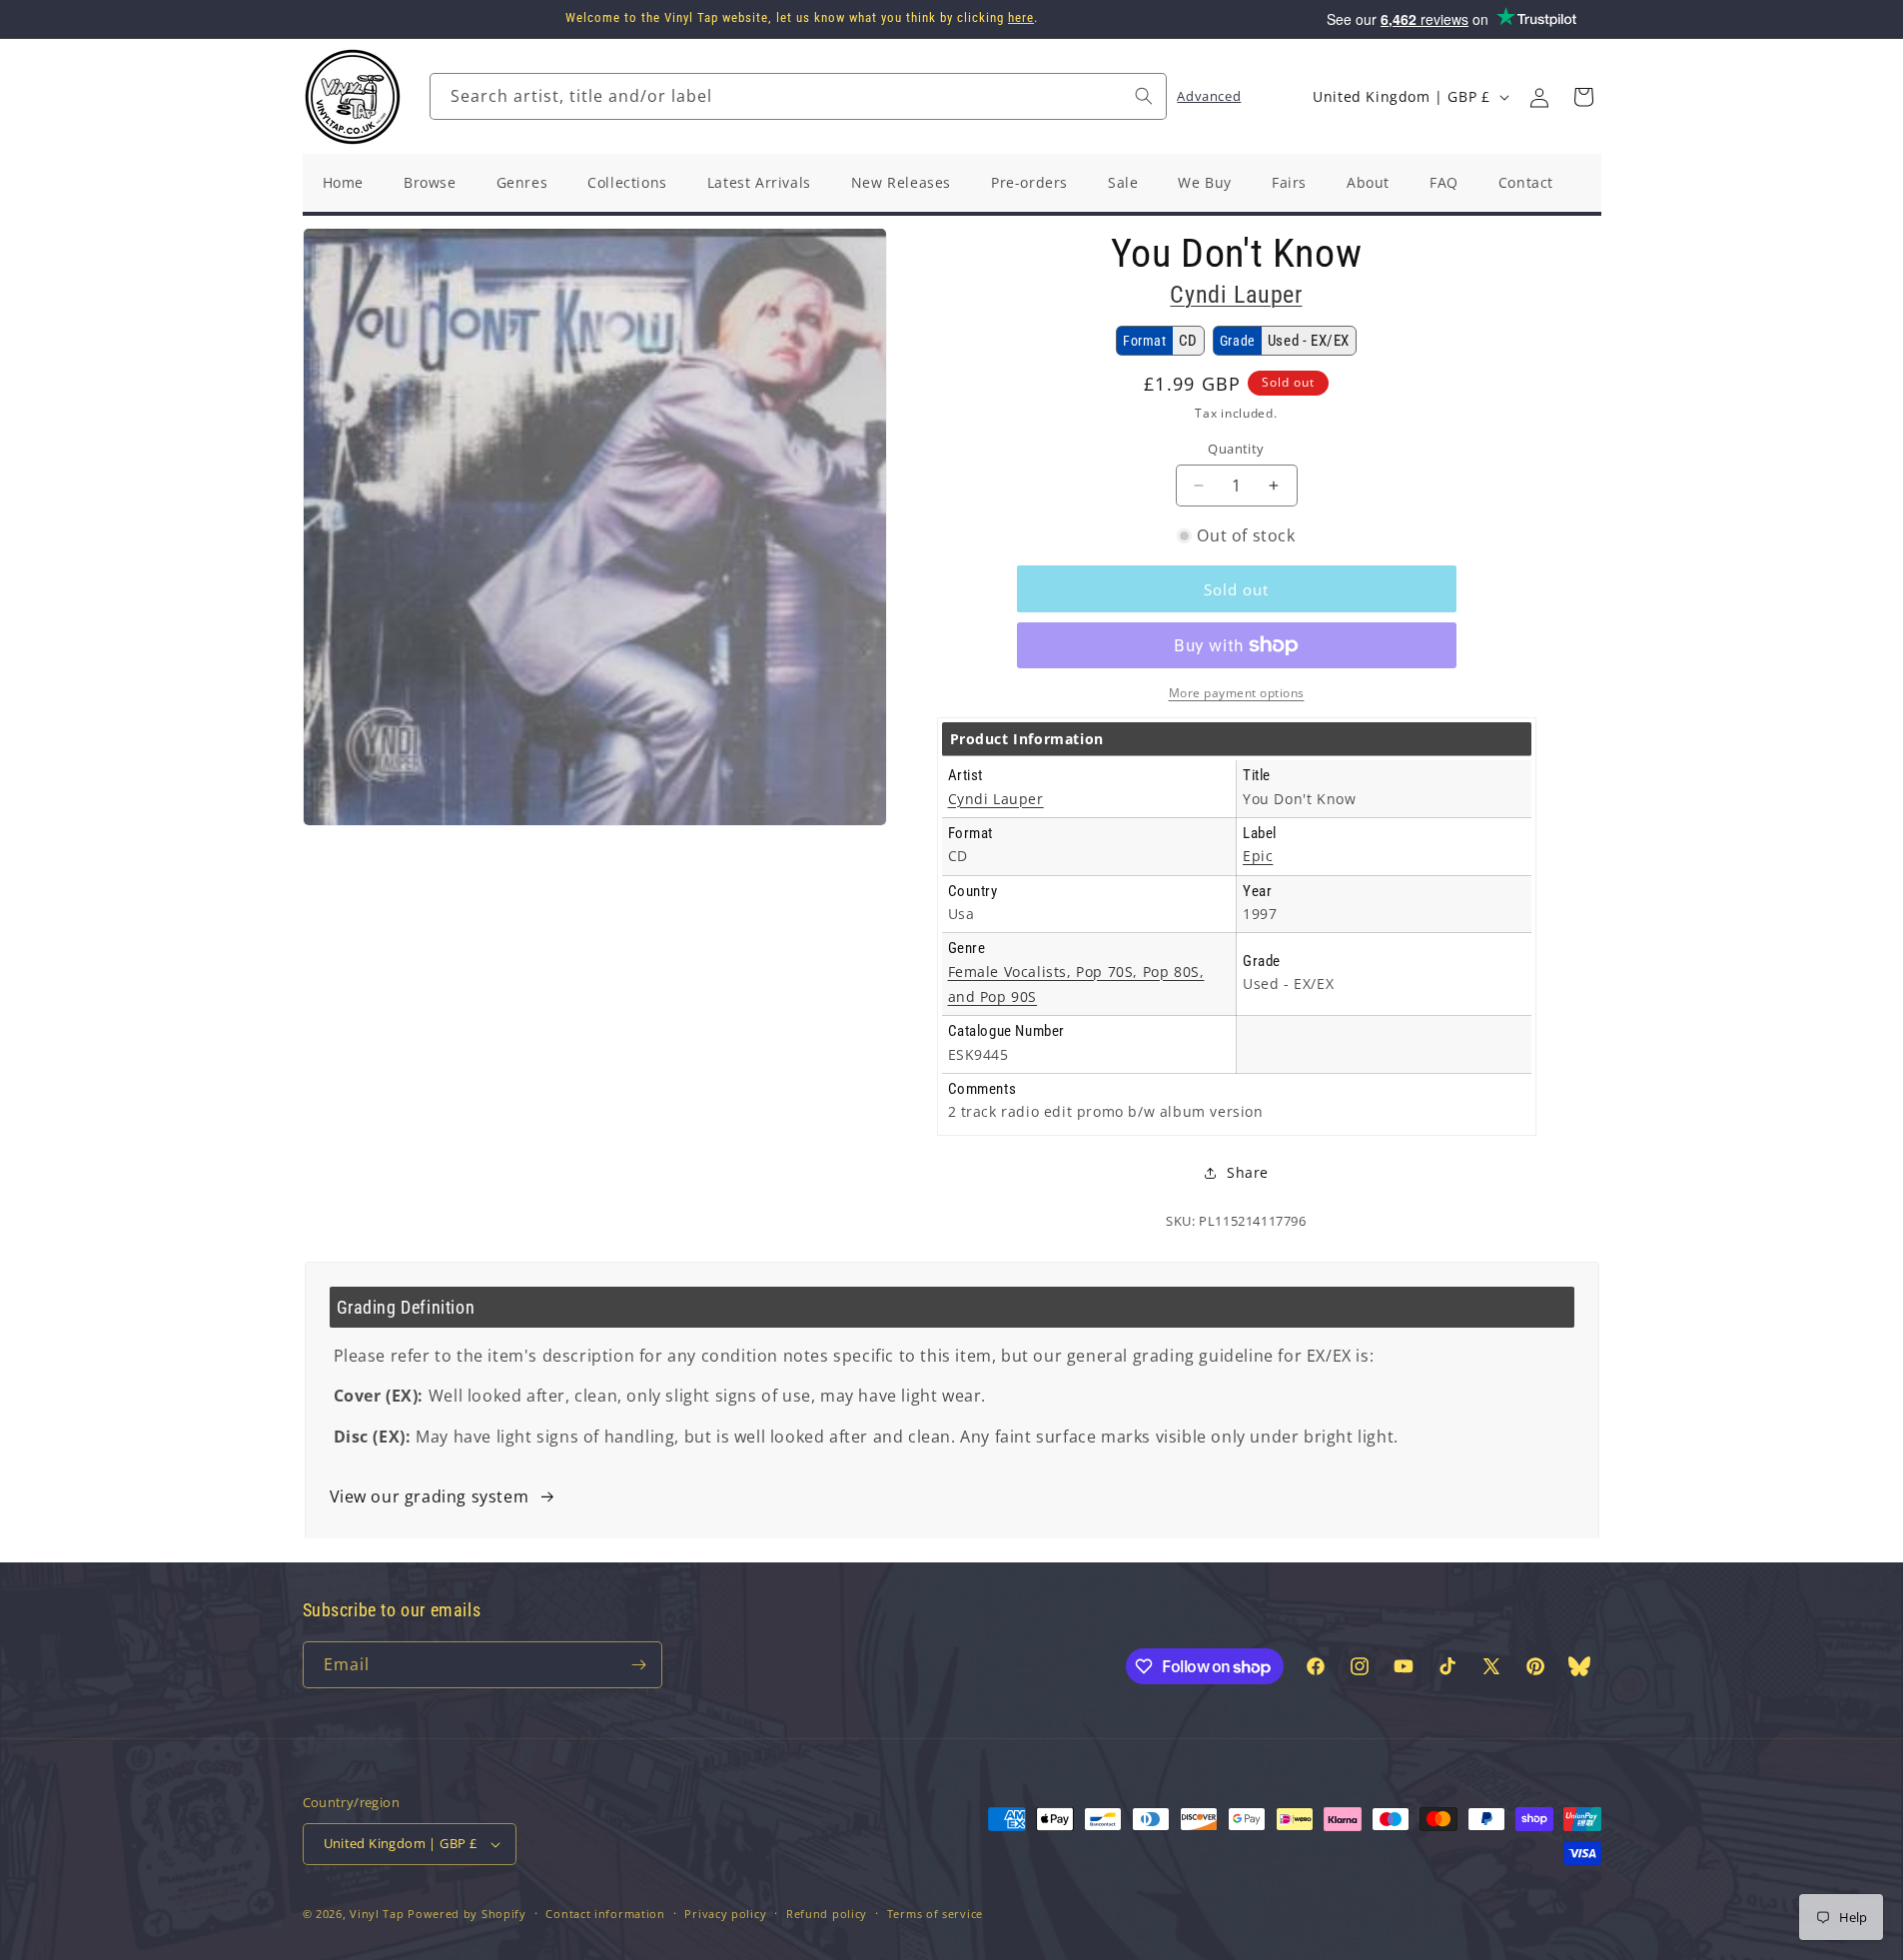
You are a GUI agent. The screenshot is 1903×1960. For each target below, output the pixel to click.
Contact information (605, 1914)
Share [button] (1248, 1172)
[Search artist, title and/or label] (1144, 96)
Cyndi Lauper (1236, 295)
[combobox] (798, 96)
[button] (1583, 97)
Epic (1258, 856)
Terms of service (935, 1914)
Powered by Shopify (467, 1914)
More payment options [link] (1237, 693)
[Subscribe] (639, 1665)
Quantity (1236, 449)
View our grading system (430, 1496)
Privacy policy (725, 1914)
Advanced (1209, 96)
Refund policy (827, 1914)
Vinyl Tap (377, 1914)
